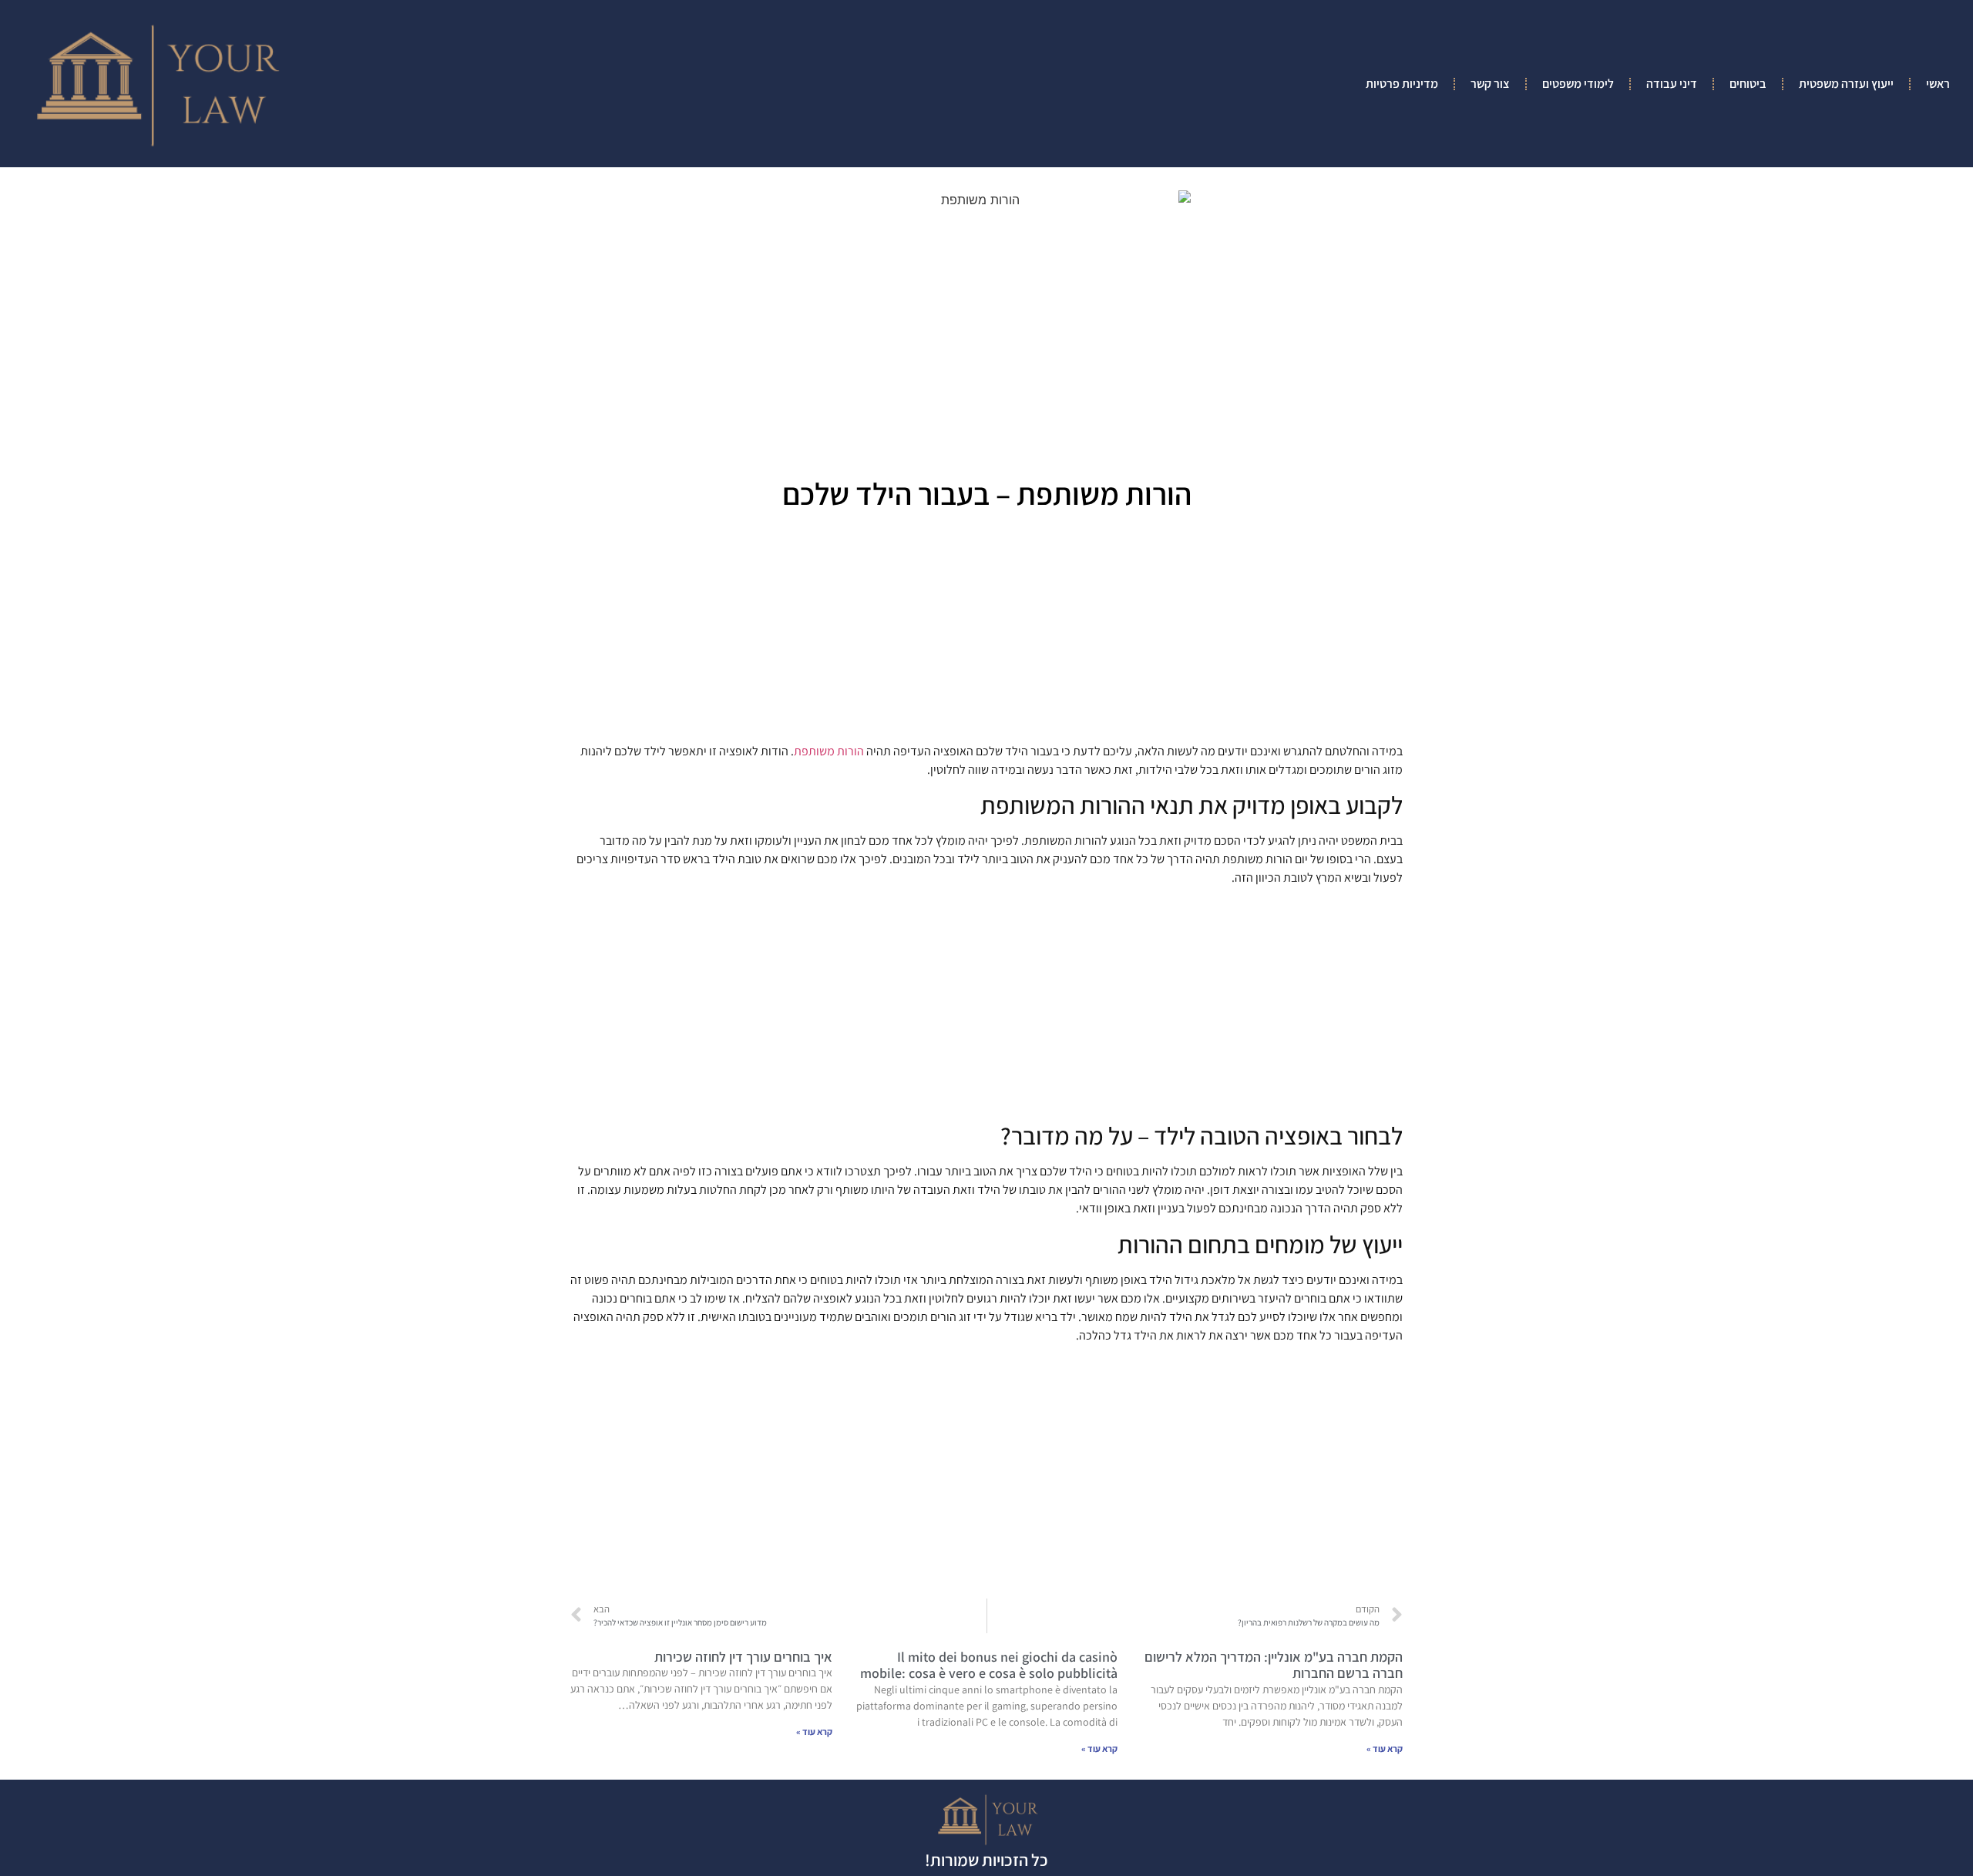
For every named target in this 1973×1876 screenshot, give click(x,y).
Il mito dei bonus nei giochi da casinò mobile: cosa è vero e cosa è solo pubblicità (989, 1665)
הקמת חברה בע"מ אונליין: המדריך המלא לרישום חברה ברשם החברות (1274, 1665)
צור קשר (1490, 84)
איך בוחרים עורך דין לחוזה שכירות (743, 1657)
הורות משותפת (829, 751)
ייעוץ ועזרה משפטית (1846, 84)
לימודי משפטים (1578, 84)
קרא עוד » (1385, 1748)
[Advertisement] (986, 632)
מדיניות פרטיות (1402, 84)
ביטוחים (1748, 84)
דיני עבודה (1672, 84)
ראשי (1938, 84)
